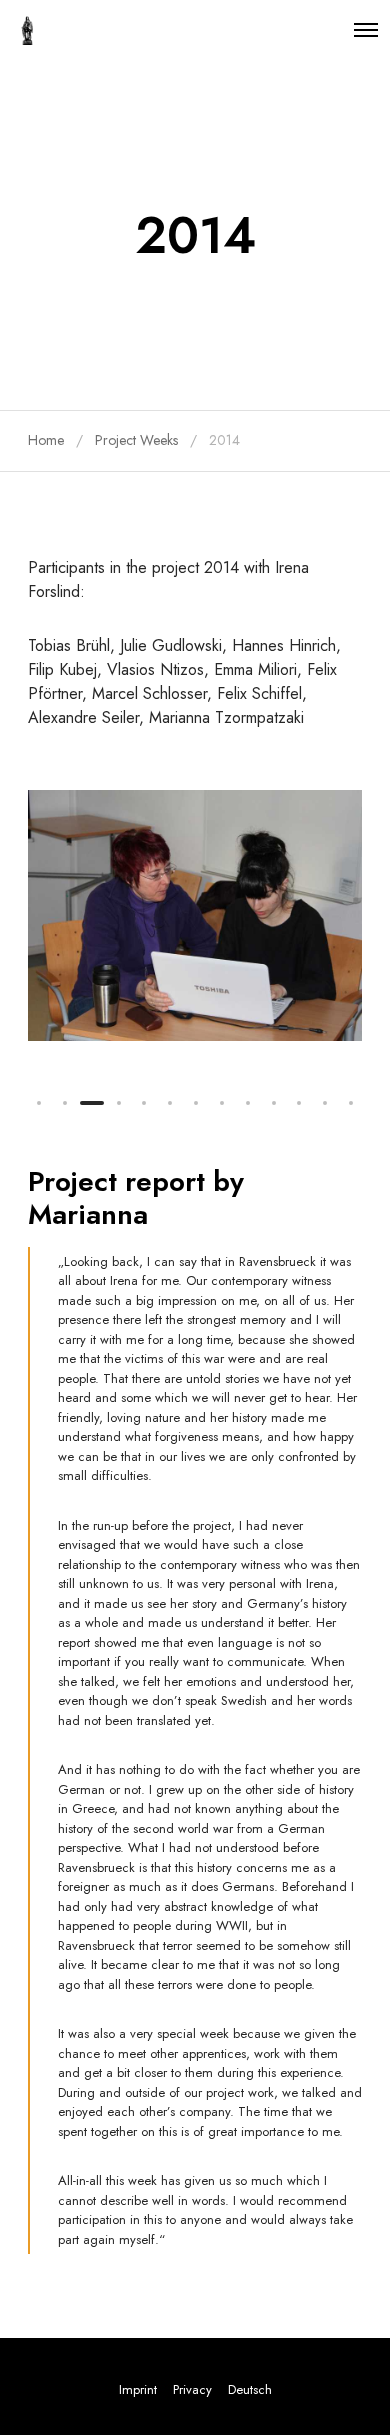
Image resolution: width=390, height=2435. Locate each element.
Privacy (192, 2389)
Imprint (138, 2389)
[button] (39, 1103)
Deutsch (250, 2389)
